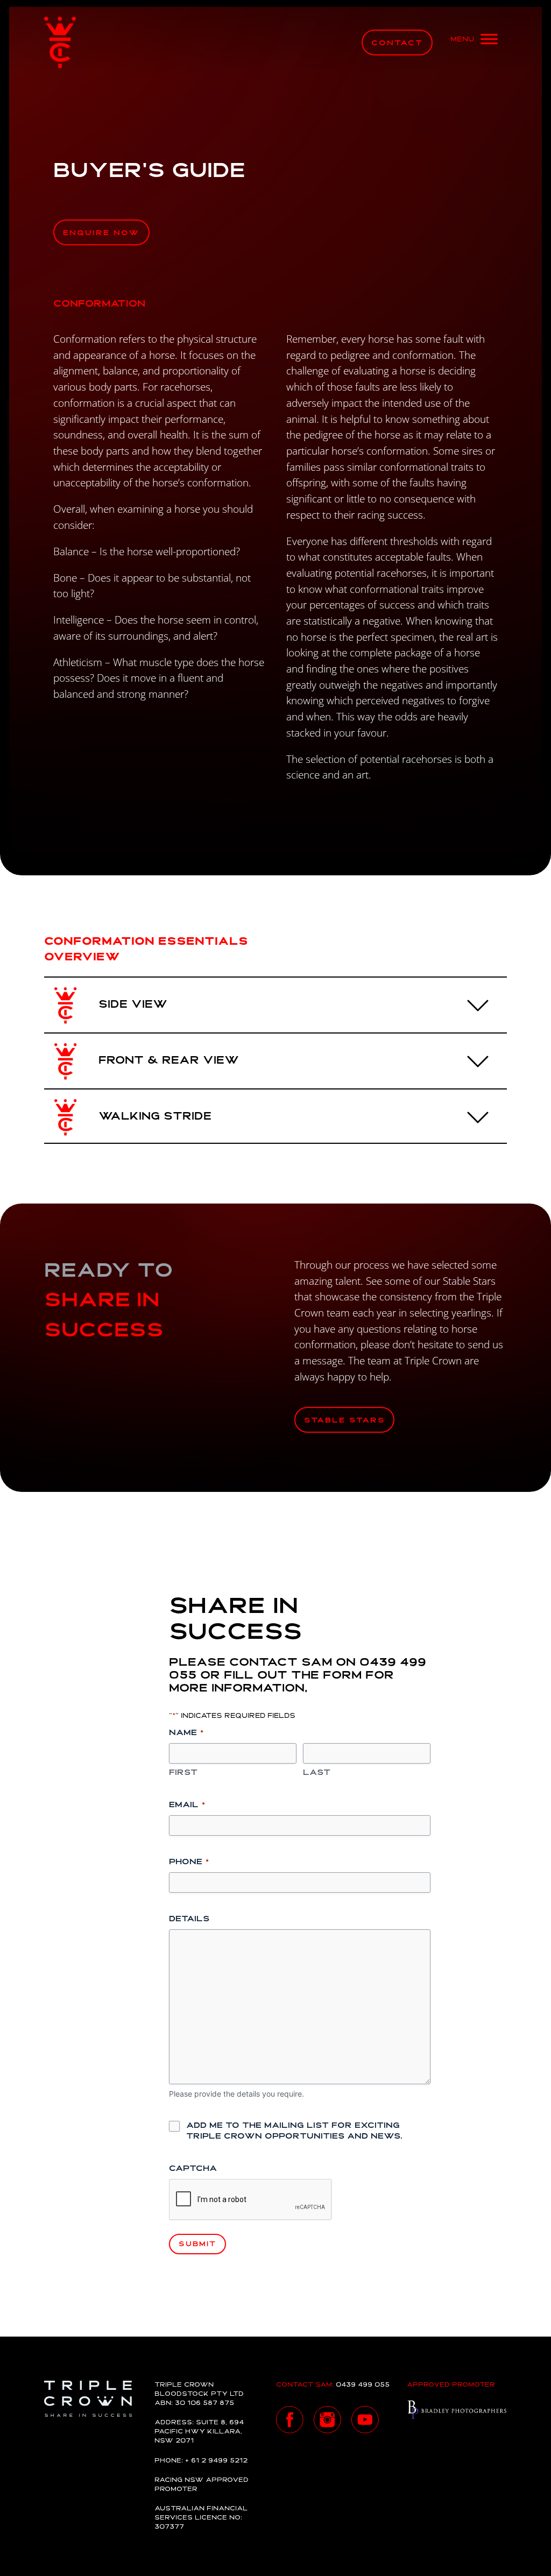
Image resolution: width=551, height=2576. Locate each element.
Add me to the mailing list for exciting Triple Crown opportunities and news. (294, 2131)
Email (187, 1805)
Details (189, 1919)
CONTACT (397, 43)
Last (317, 1773)
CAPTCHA (193, 2169)
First (183, 1773)
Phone (189, 1862)
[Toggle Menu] (474, 43)
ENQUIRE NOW (101, 233)
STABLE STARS (344, 1421)
